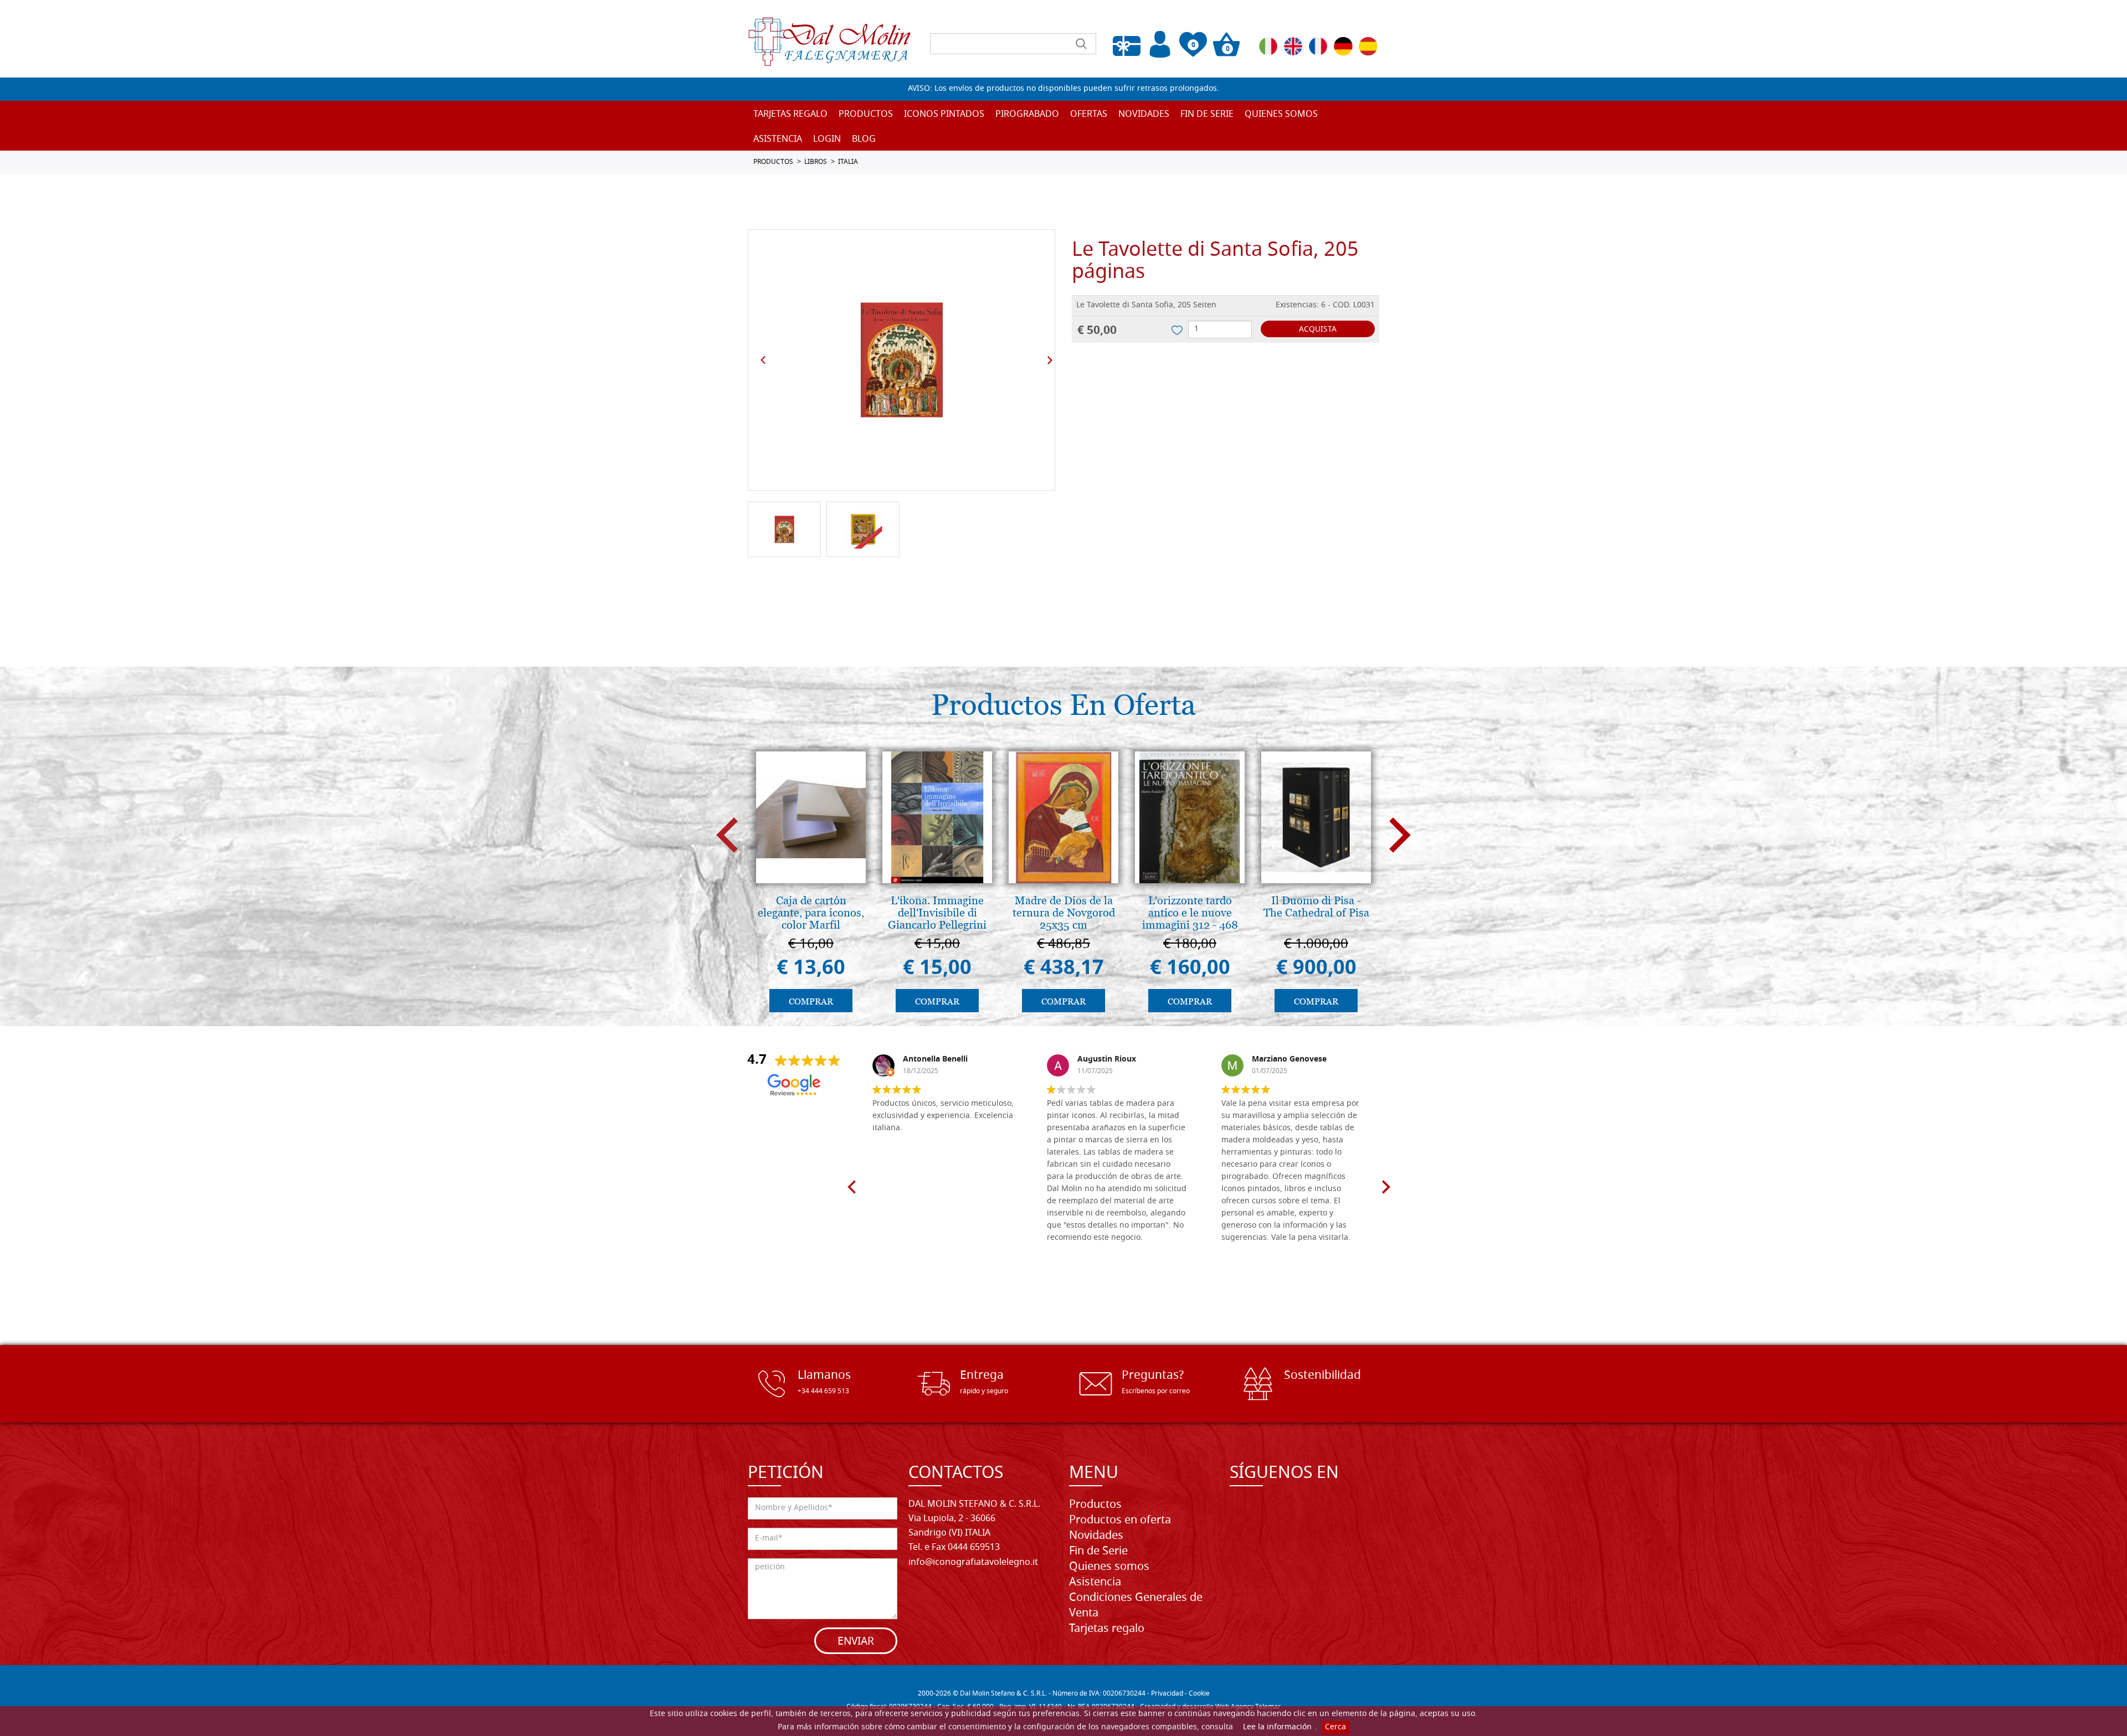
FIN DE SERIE (1207, 115)
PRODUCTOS (773, 162)
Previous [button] (763, 360)
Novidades (1096, 1536)
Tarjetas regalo (790, 115)
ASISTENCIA (778, 140)
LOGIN (827, 140)
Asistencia (1095, 1583)
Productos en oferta (1120, 1521)
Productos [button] (866, 115)
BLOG (864, 140)
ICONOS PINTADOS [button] (944, 115)
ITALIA (848, 162)
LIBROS (816, 162)
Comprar (811, 1001)
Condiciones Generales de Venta (1136, 1606)
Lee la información (1277, 1727)
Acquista (1318, 330)
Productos (1095, 1505)
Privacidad (1167, 1694)
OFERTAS (1089, 115)
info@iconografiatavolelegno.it (973, 1563)
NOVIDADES (1144, 115)
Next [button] (1050, 360)
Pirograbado (1027, 115)
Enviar (856, 1642)
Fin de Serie (1098, 1552)
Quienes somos (1281, 115)
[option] (901, 360)
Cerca (1335, 1727)
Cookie (1199, 1694)
